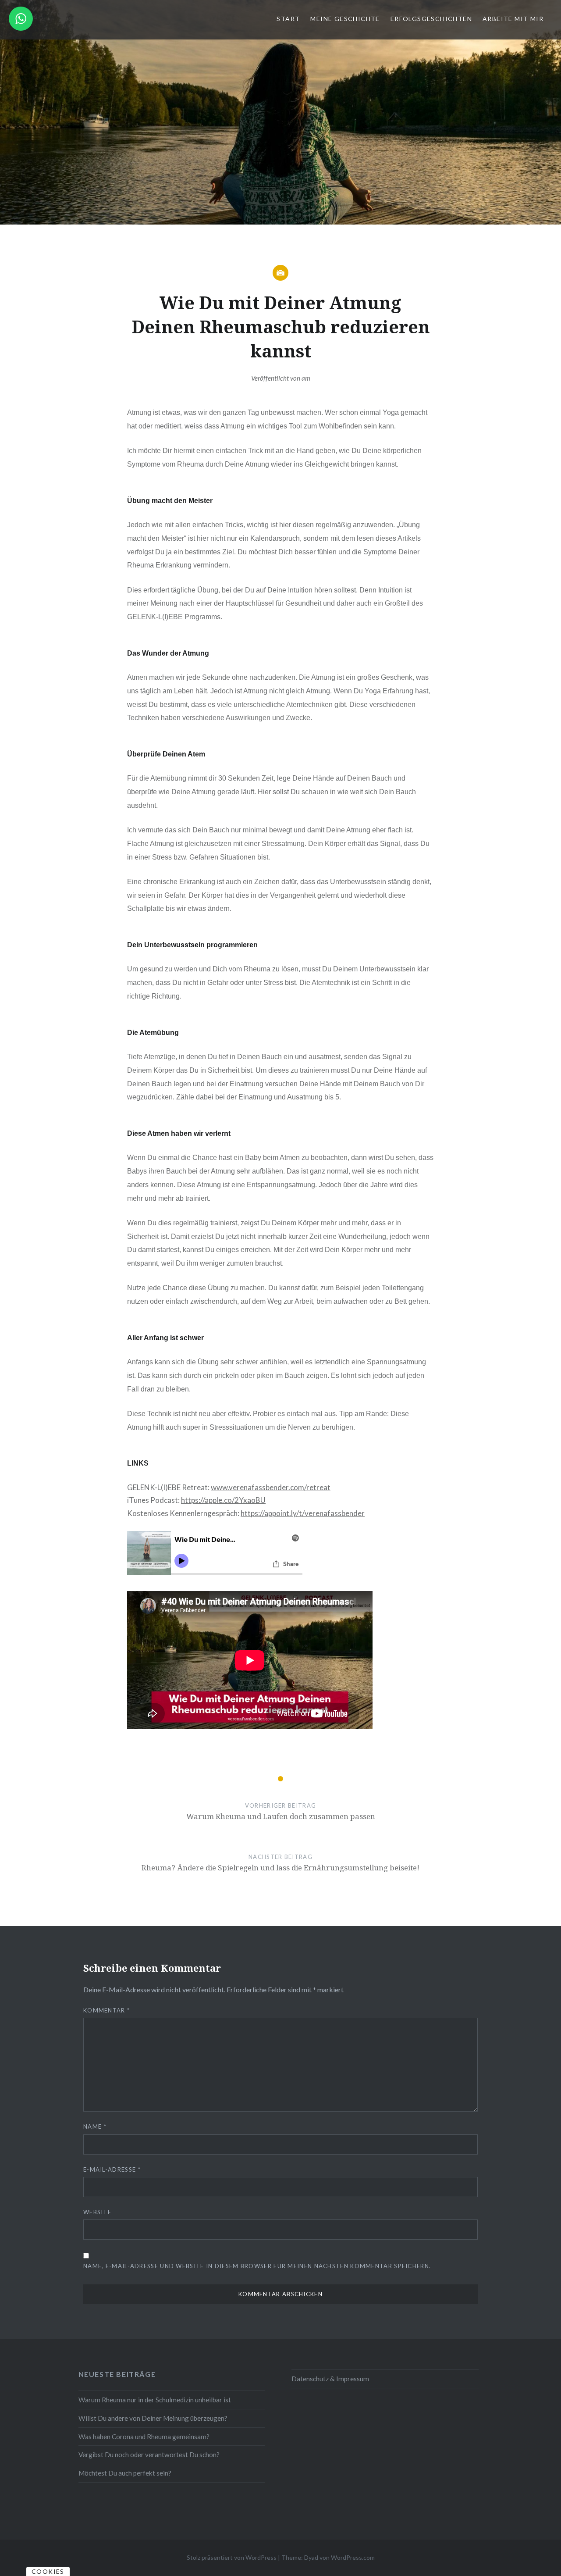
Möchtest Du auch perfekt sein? (125, 2473)
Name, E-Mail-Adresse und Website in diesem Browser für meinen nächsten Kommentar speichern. (257, 2266)
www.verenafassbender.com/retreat (271, 1487)
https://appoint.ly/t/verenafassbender (303, 1513)
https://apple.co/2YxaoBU (223, 1500)
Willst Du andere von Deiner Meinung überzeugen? (153, 2418)
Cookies (48, 2571)
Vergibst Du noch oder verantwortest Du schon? (149, 2455)
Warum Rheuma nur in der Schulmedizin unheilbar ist (155, 2400)
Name (95, 2126)
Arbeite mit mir (513, 19)
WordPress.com (353, 2557)
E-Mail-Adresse (112, 2169)
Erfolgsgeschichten (431, 19)
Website (97, 2212)
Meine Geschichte (345, 19)
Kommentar (107, 2010)
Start (288, 19)
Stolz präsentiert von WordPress (232, 2557)
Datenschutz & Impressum (330, 2379)
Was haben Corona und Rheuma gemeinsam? (144, 2437)
